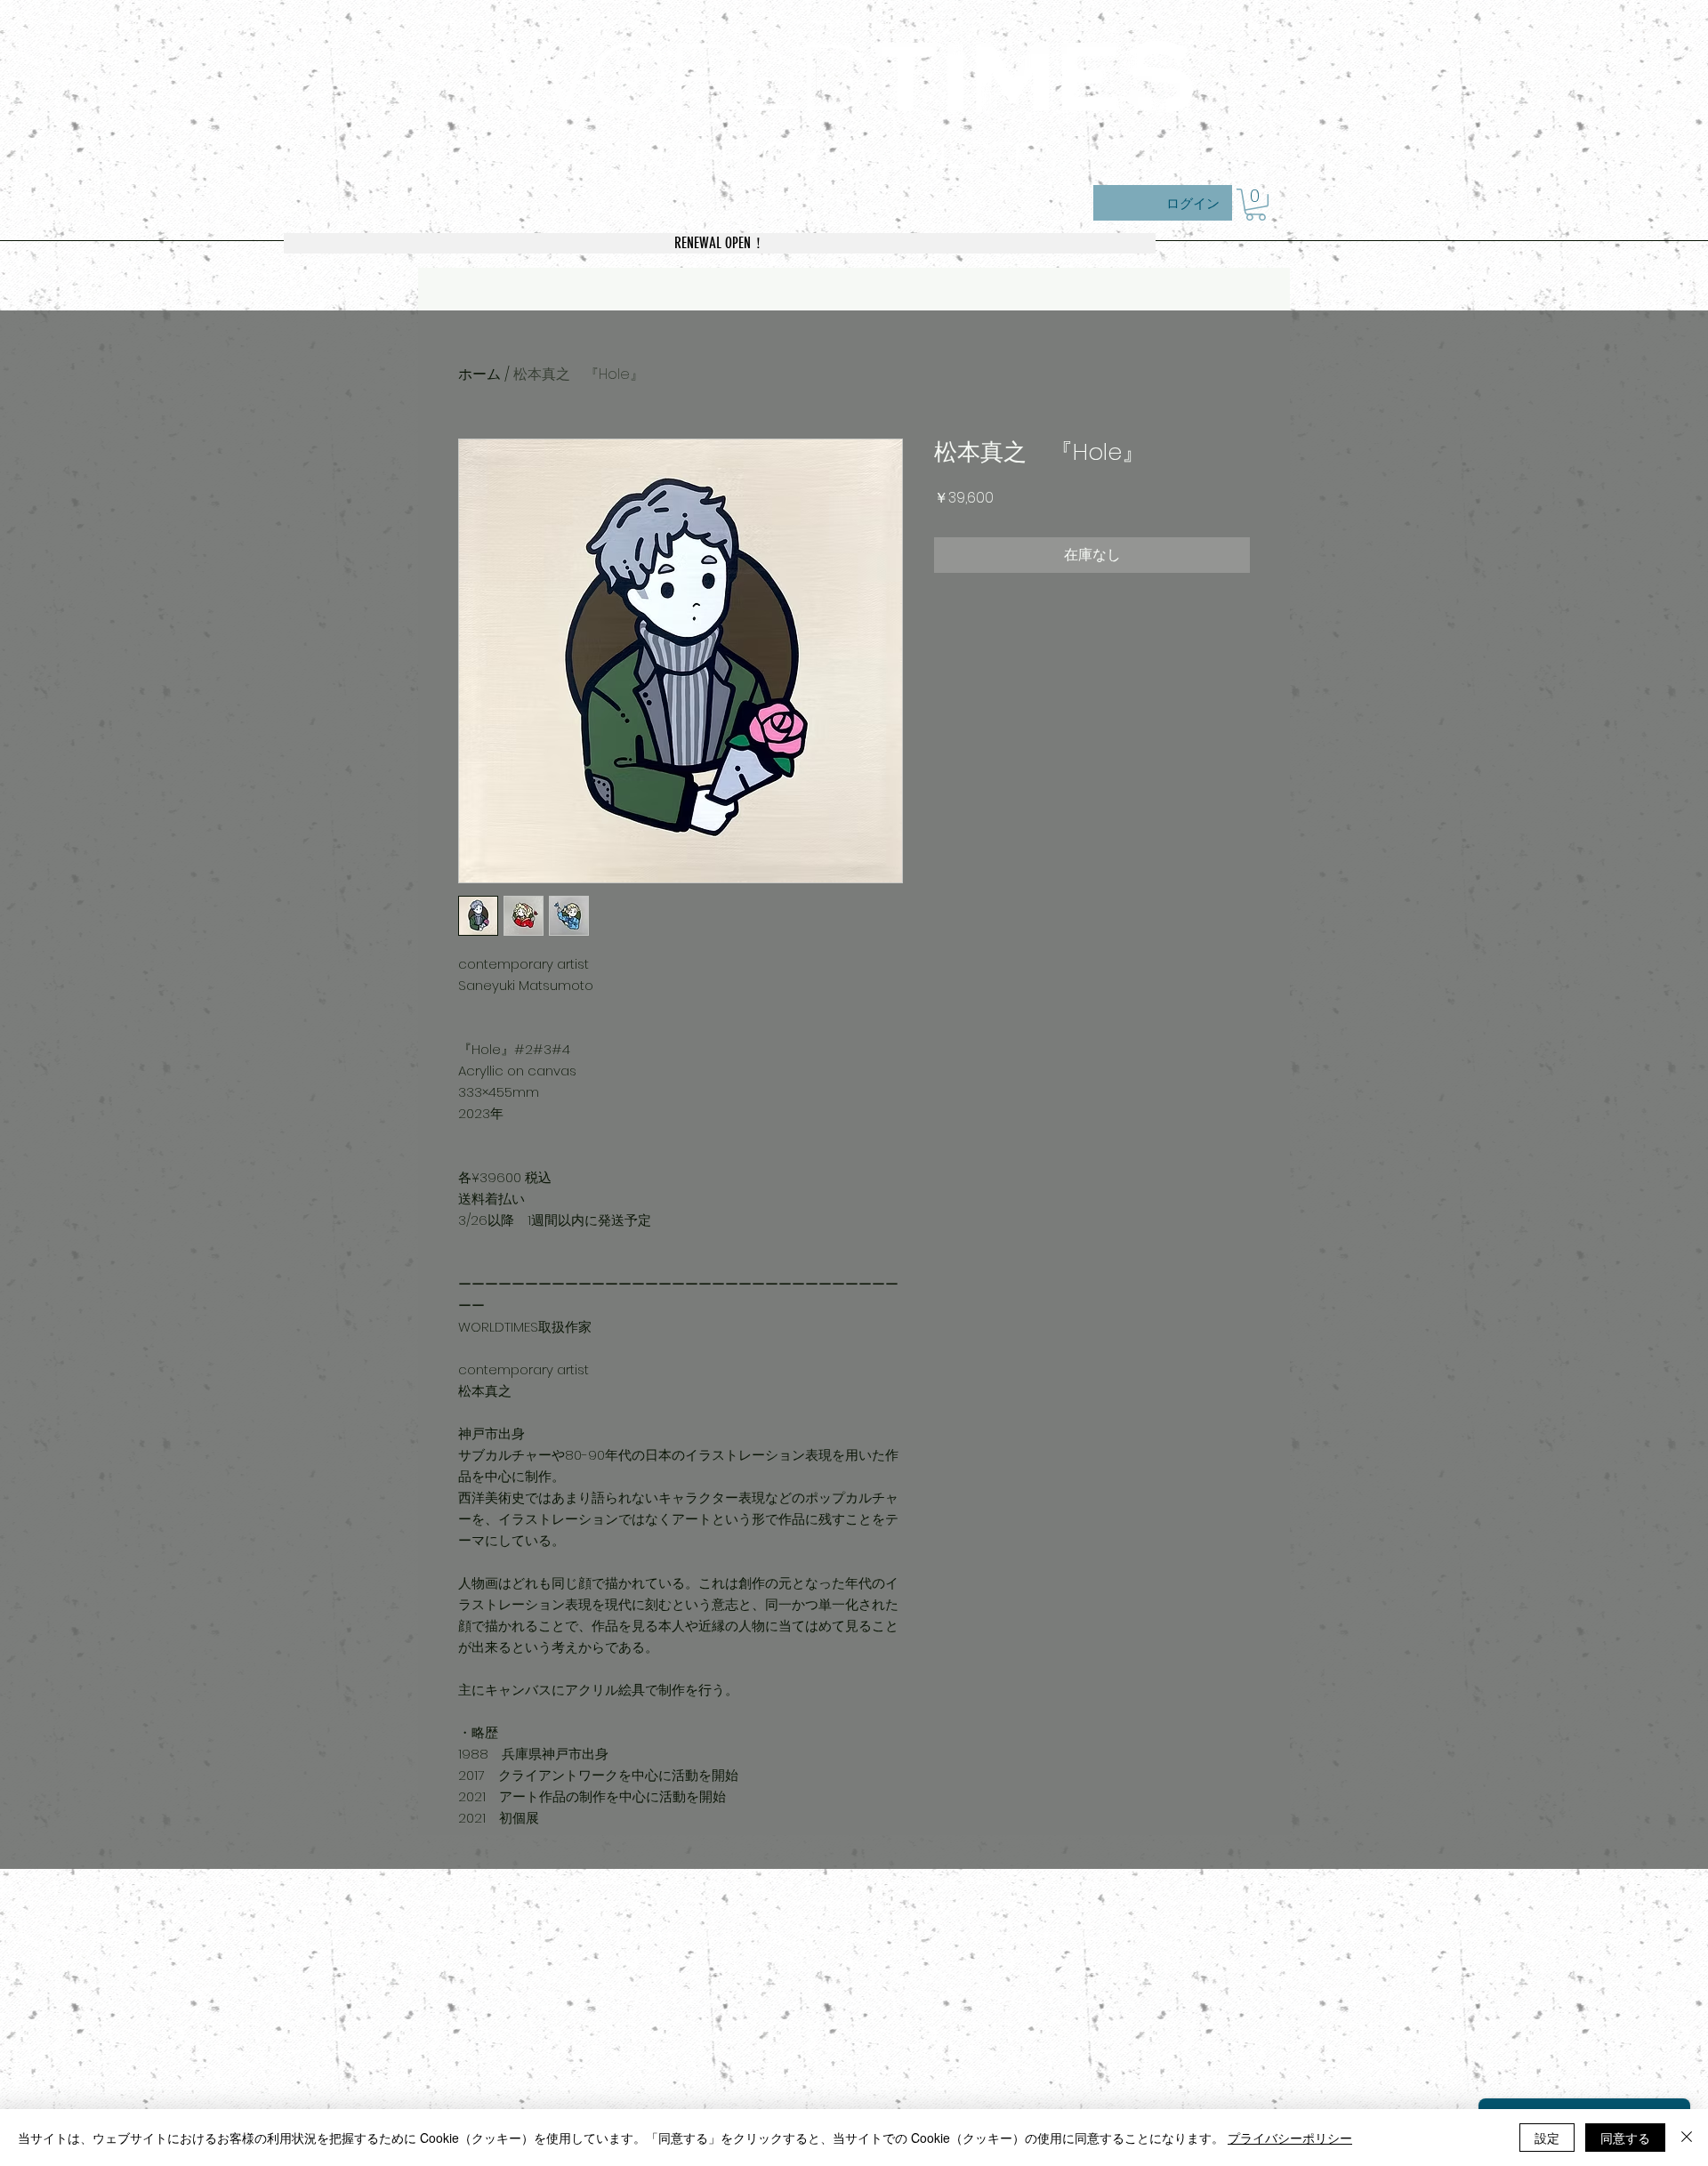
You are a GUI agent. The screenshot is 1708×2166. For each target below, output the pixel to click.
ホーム (479, 374)
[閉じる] (1687, 2138)
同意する (1625, 2138)
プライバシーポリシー (1290, 2138)
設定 (1547, 2138)
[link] (1256, 205)
